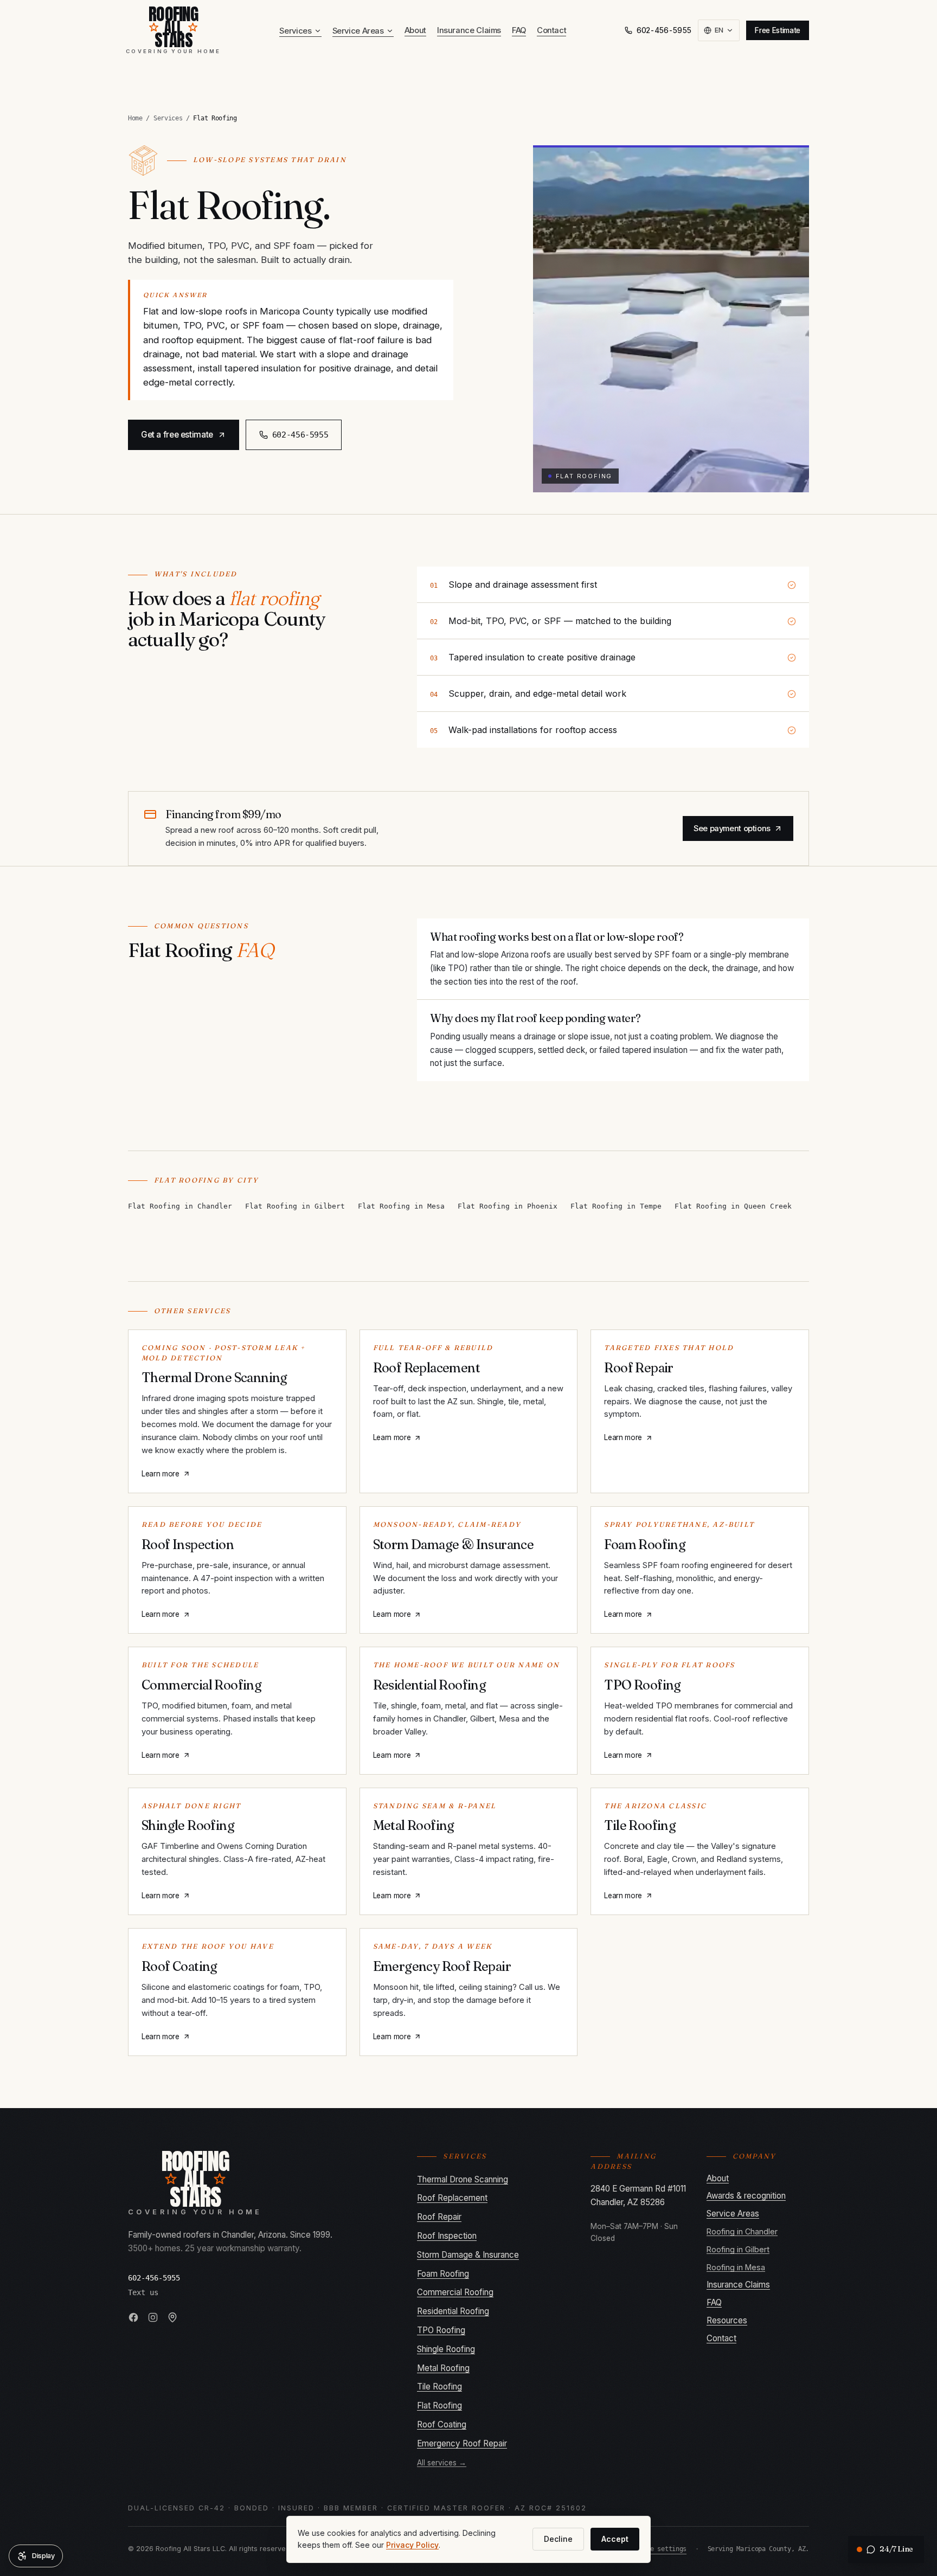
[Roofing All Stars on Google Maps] (172, 2317)
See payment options (732, 828)
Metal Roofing (443, 2368)
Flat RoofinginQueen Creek (733, 1206)
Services (295, 31)
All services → (442, 2463)
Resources (727, 2320)
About (415, 30)
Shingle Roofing (446, 2349)
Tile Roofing (439, 2387)
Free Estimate (778, 30)
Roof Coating (442, 2424)
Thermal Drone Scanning (463, 2179)
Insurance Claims (469, 30)
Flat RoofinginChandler (180, 1206)
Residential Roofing (453, 2311)
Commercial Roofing (455, 2292)
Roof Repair (439, 2217)
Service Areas (358, 31)
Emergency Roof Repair (462, 2443)
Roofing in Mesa (736, 2267)
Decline (558, 2539)
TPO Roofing (441, 2330)
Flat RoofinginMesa (401, 1206)
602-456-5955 (664, 30)
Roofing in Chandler (742, 2231)
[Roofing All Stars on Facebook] (133, 2317)
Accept (615, 2539)
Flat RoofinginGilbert (295, 1206)
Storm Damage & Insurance (468, 2255)
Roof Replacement (452, 2198)
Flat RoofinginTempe (616, 1206)
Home (135, 118)
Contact (551, 30)
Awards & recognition (746, 2196)
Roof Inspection (447, 2236)
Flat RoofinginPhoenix (508, 1206)
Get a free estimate (177, 435)
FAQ (519, 30)
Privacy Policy (412, 2545)
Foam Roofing (443, 2274)
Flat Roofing (439, 2405)
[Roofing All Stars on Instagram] (153, 2317)
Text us (143, 2292)
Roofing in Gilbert (738, 2249)
